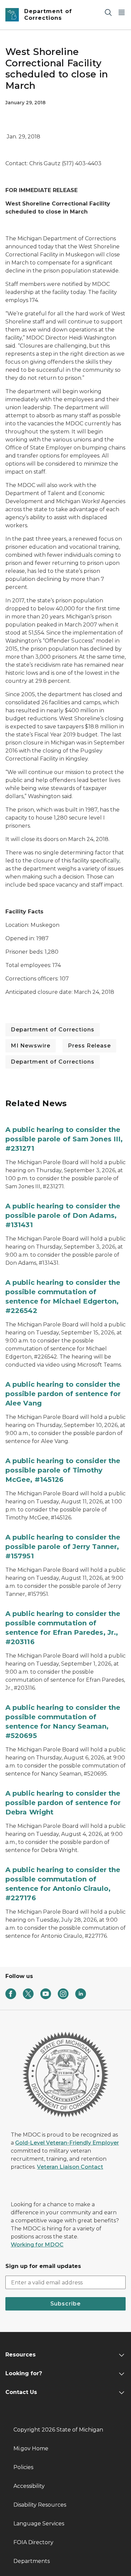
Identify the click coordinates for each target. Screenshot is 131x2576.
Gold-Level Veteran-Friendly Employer (67, 2143)
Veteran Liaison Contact (70, 2167)
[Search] (108, 12)
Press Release (89, 1046)
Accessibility (29, 2486)
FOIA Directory (33, 2542)
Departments (32, 2561)
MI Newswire (31, 1046)
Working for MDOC (37, 2245)
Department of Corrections (53, 1030)
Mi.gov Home (31, 2448)
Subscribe (65, 2304)
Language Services (39, 2524)
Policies (23, 2467)
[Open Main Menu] (122, 12)
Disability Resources (40, 2505)
